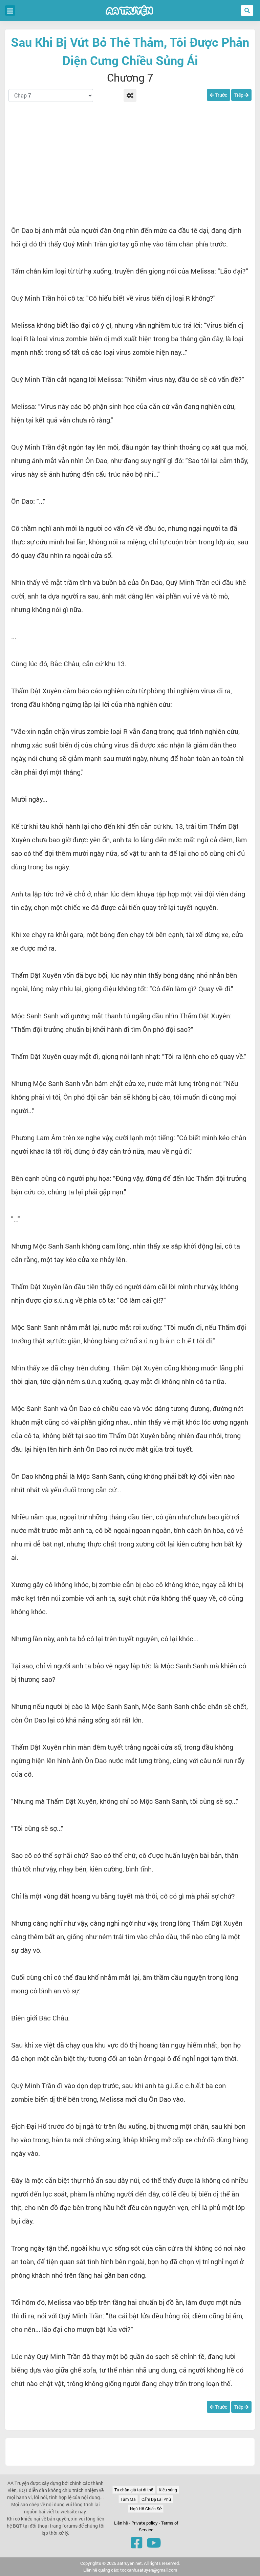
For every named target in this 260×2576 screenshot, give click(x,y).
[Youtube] (154, 2542)
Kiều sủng (168, 2490)
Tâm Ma (128, 2499)
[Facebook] (137, 2542)
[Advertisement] (130, 165)
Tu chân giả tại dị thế (134, 2490)
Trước (221, 95)
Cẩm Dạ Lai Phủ (156, 2499)
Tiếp (239, 95)
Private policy (145, 2523)
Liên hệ (121, 2523)
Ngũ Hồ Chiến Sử (146, 2509)
